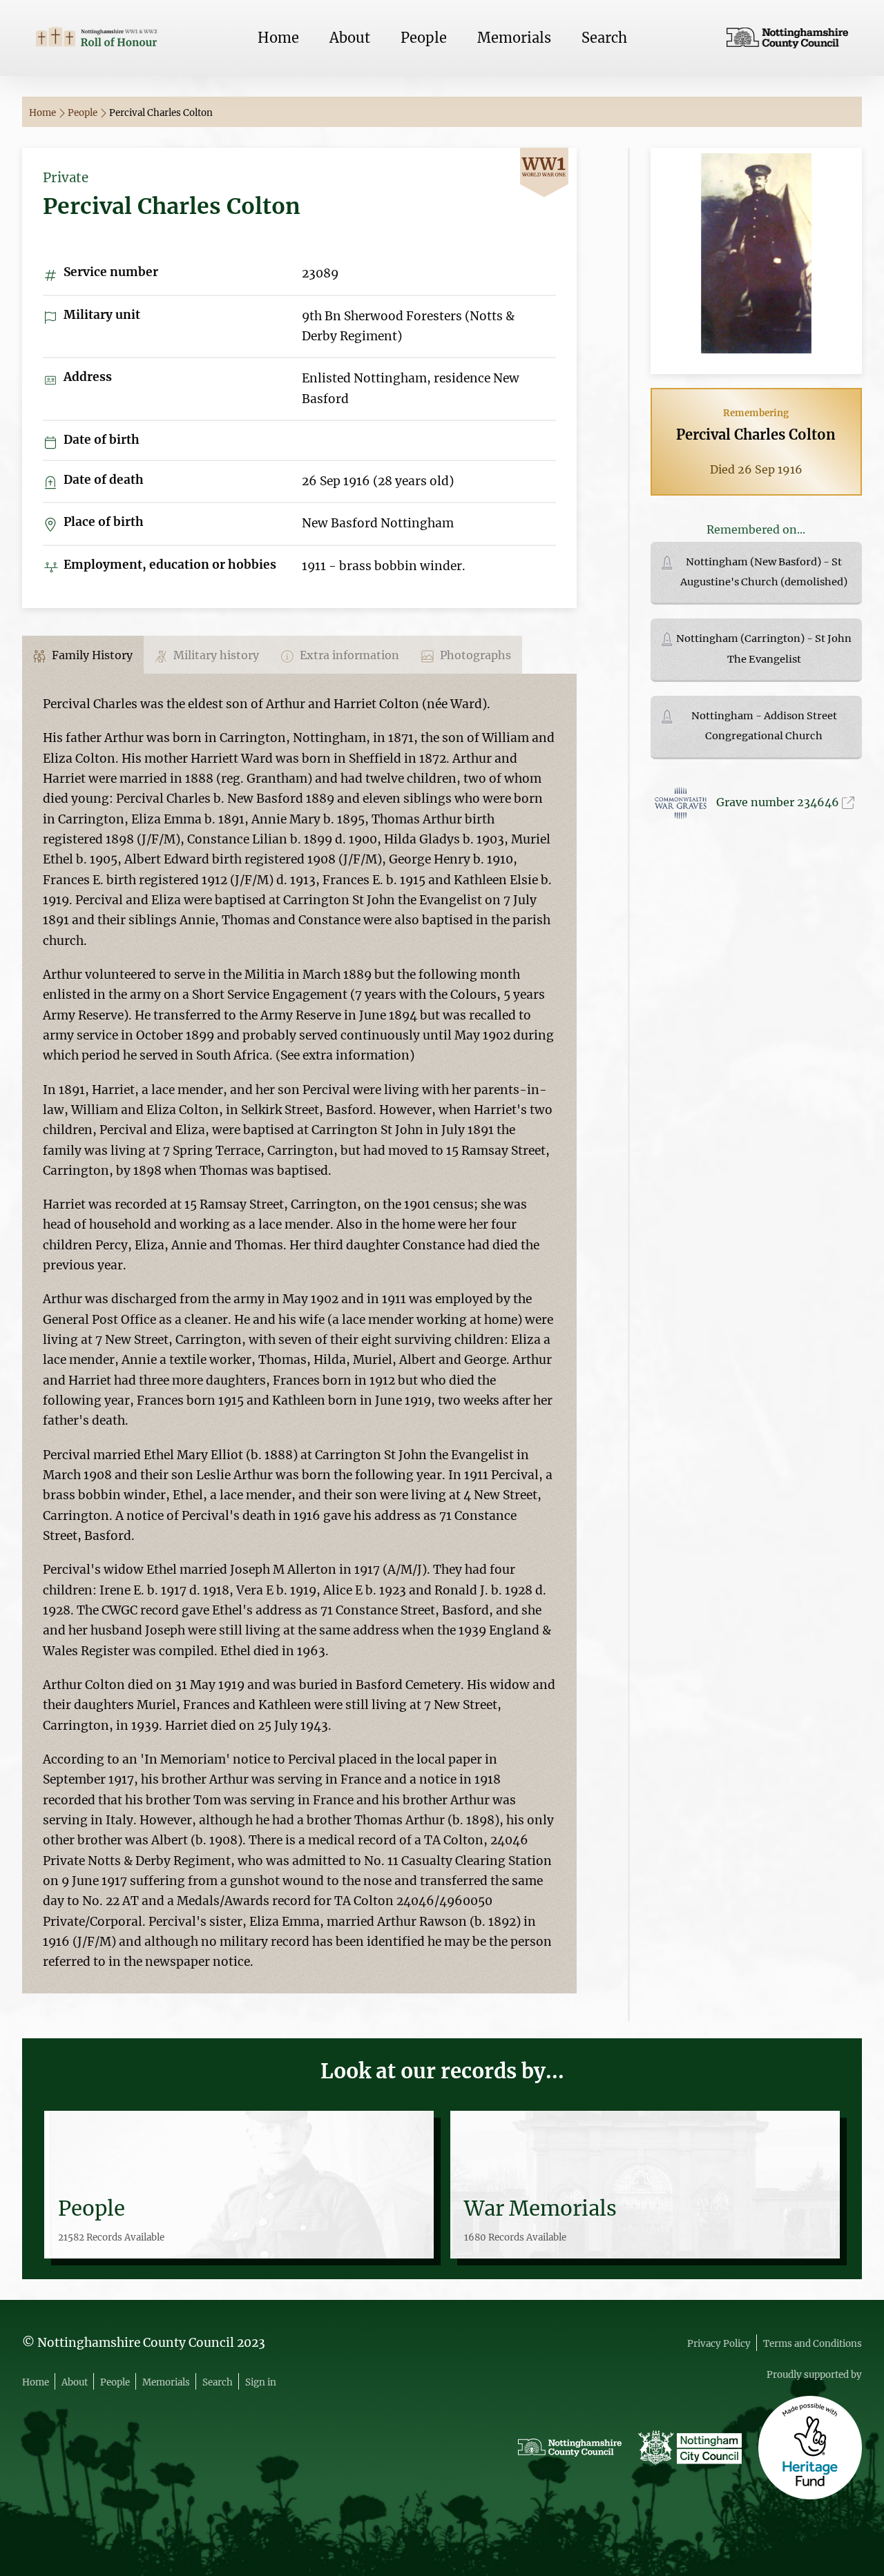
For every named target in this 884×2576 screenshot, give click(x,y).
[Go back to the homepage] (97, 38)
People (424, 38)
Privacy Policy (719, 2344)
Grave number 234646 (779, 802)
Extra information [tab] (348, 655)
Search (604, 38)
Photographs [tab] (474, 655)
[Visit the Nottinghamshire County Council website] (787, 38)
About (350, 38)
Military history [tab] (215, 655)
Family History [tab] (91, 655)
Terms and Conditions (813, 2344)
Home (278, 38)
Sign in (261, 2382)
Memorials (514, 38)
